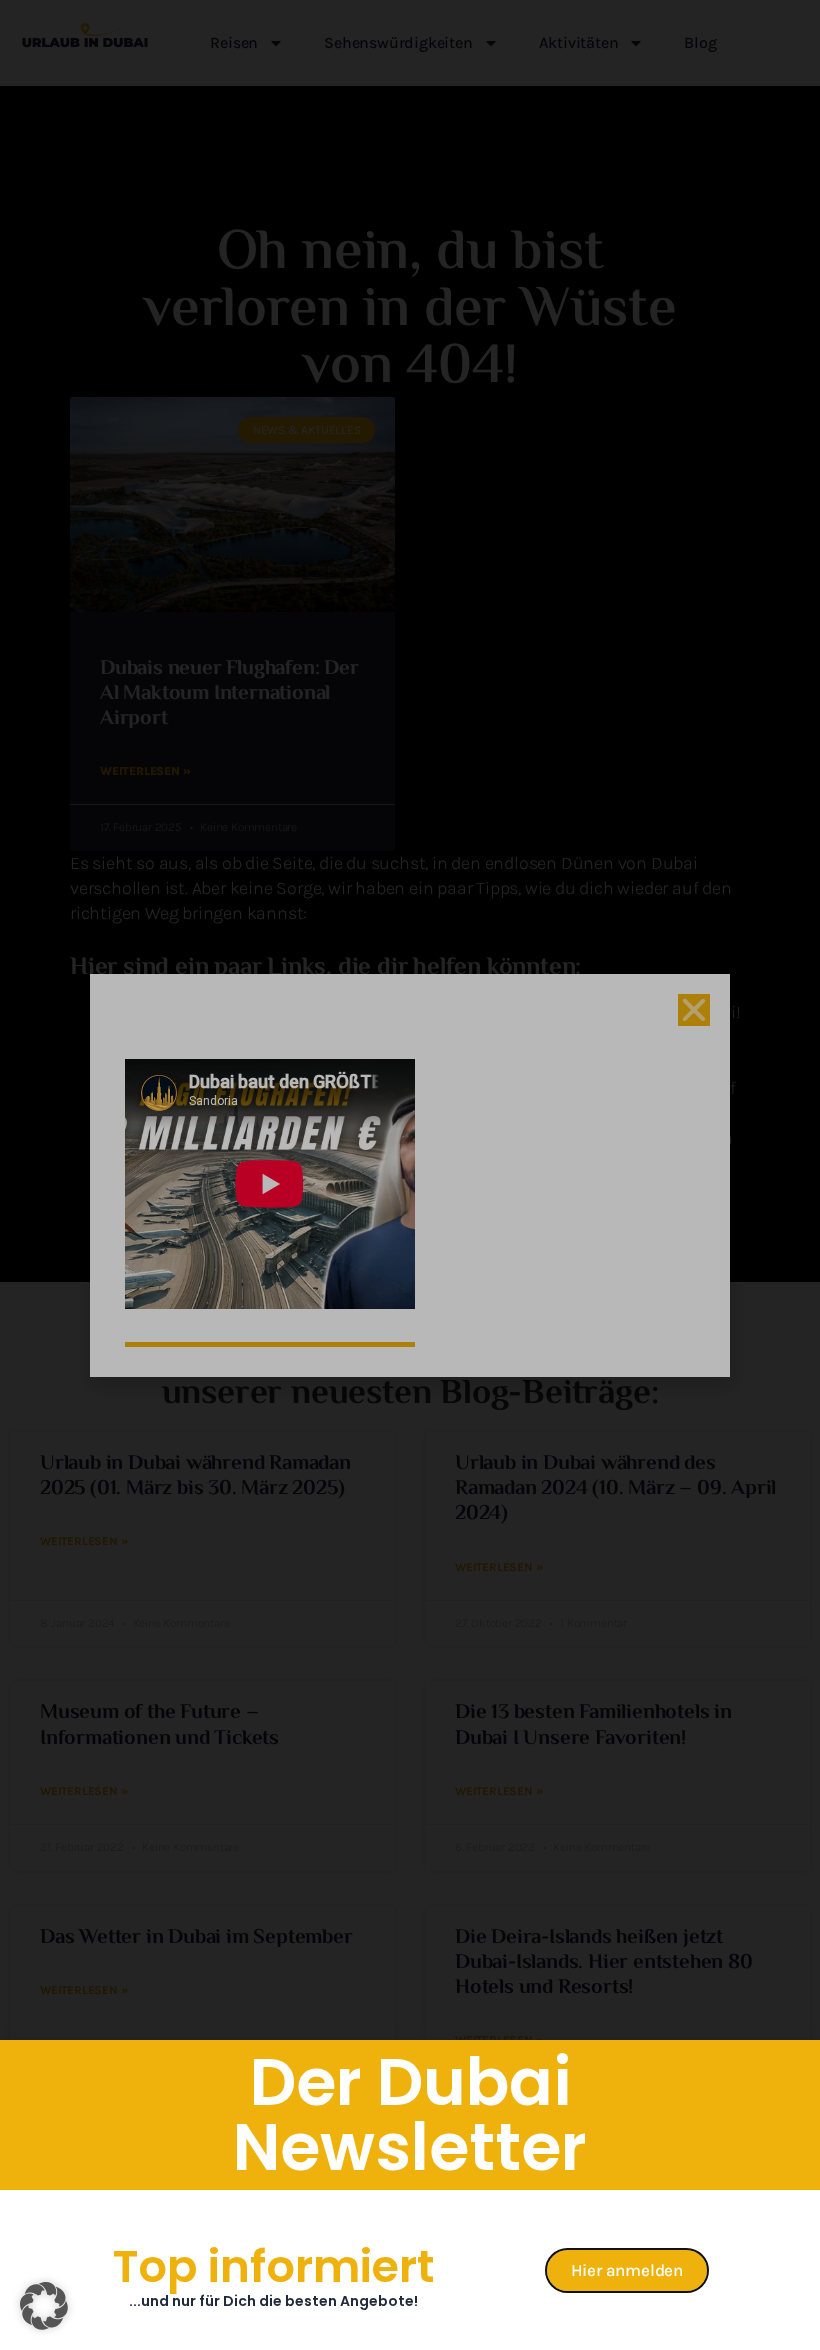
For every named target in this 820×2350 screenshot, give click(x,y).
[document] (410, 1175)
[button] (44, 2306)
